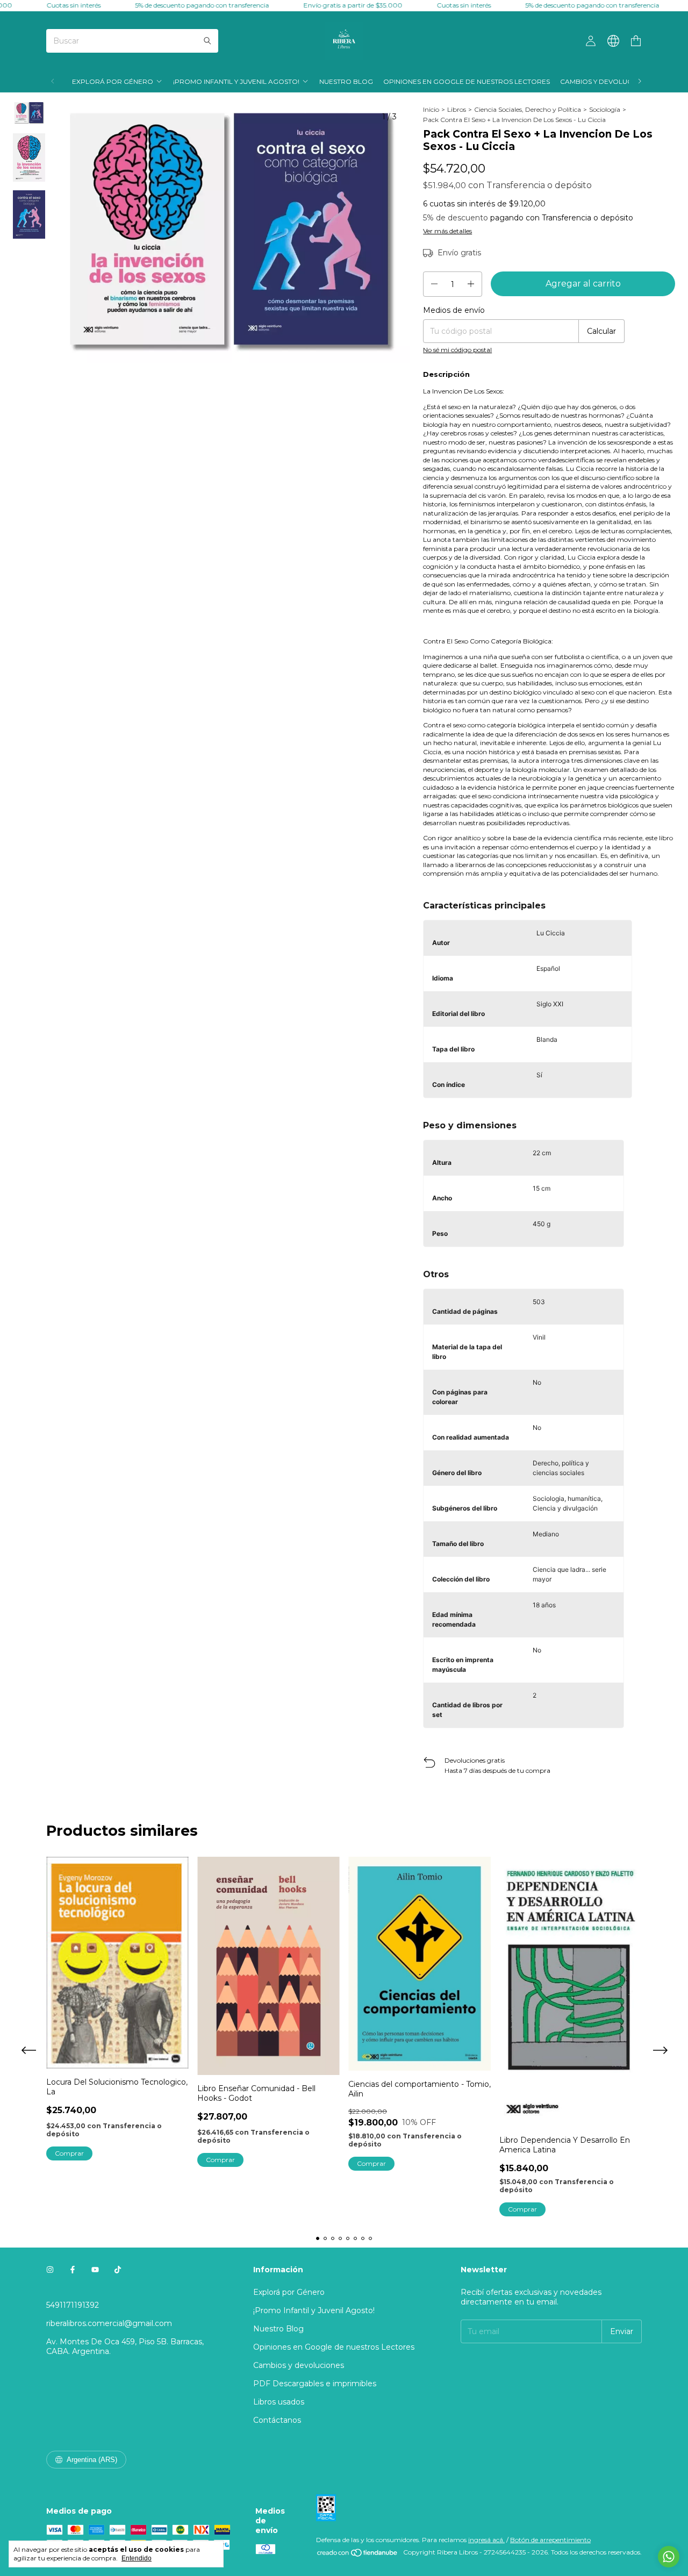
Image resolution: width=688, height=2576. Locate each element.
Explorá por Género (113, 81)
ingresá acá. (486, 2540)
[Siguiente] (640, 81)
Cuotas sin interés (44, 5)
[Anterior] (53, 81)
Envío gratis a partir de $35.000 (324, 5)
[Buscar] (207, 41)
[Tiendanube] (358, 2555)
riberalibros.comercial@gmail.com (109, 2323)
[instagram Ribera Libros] (50, 2270)
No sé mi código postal (457, 350)
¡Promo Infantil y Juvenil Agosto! (236, 81)
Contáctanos (277, 2420)
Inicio (431, 109)
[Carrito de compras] (636, 41)
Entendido (137, 2558)
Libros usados (279, 2402)
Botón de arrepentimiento (550, 2540)
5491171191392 (73, 2305)
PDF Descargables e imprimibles (315, 2384)
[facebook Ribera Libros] (73, 2270)
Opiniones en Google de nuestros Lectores (467, 81)
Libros (457, 109)
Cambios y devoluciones (606, 81)
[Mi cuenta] (591, 41)
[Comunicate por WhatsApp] (669, 2557)
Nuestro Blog (346, 81)
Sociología (605, 109)
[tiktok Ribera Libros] (118, 2270)
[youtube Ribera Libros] (95, 2270)
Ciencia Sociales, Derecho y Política (528, 109)
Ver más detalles (447, 231)
